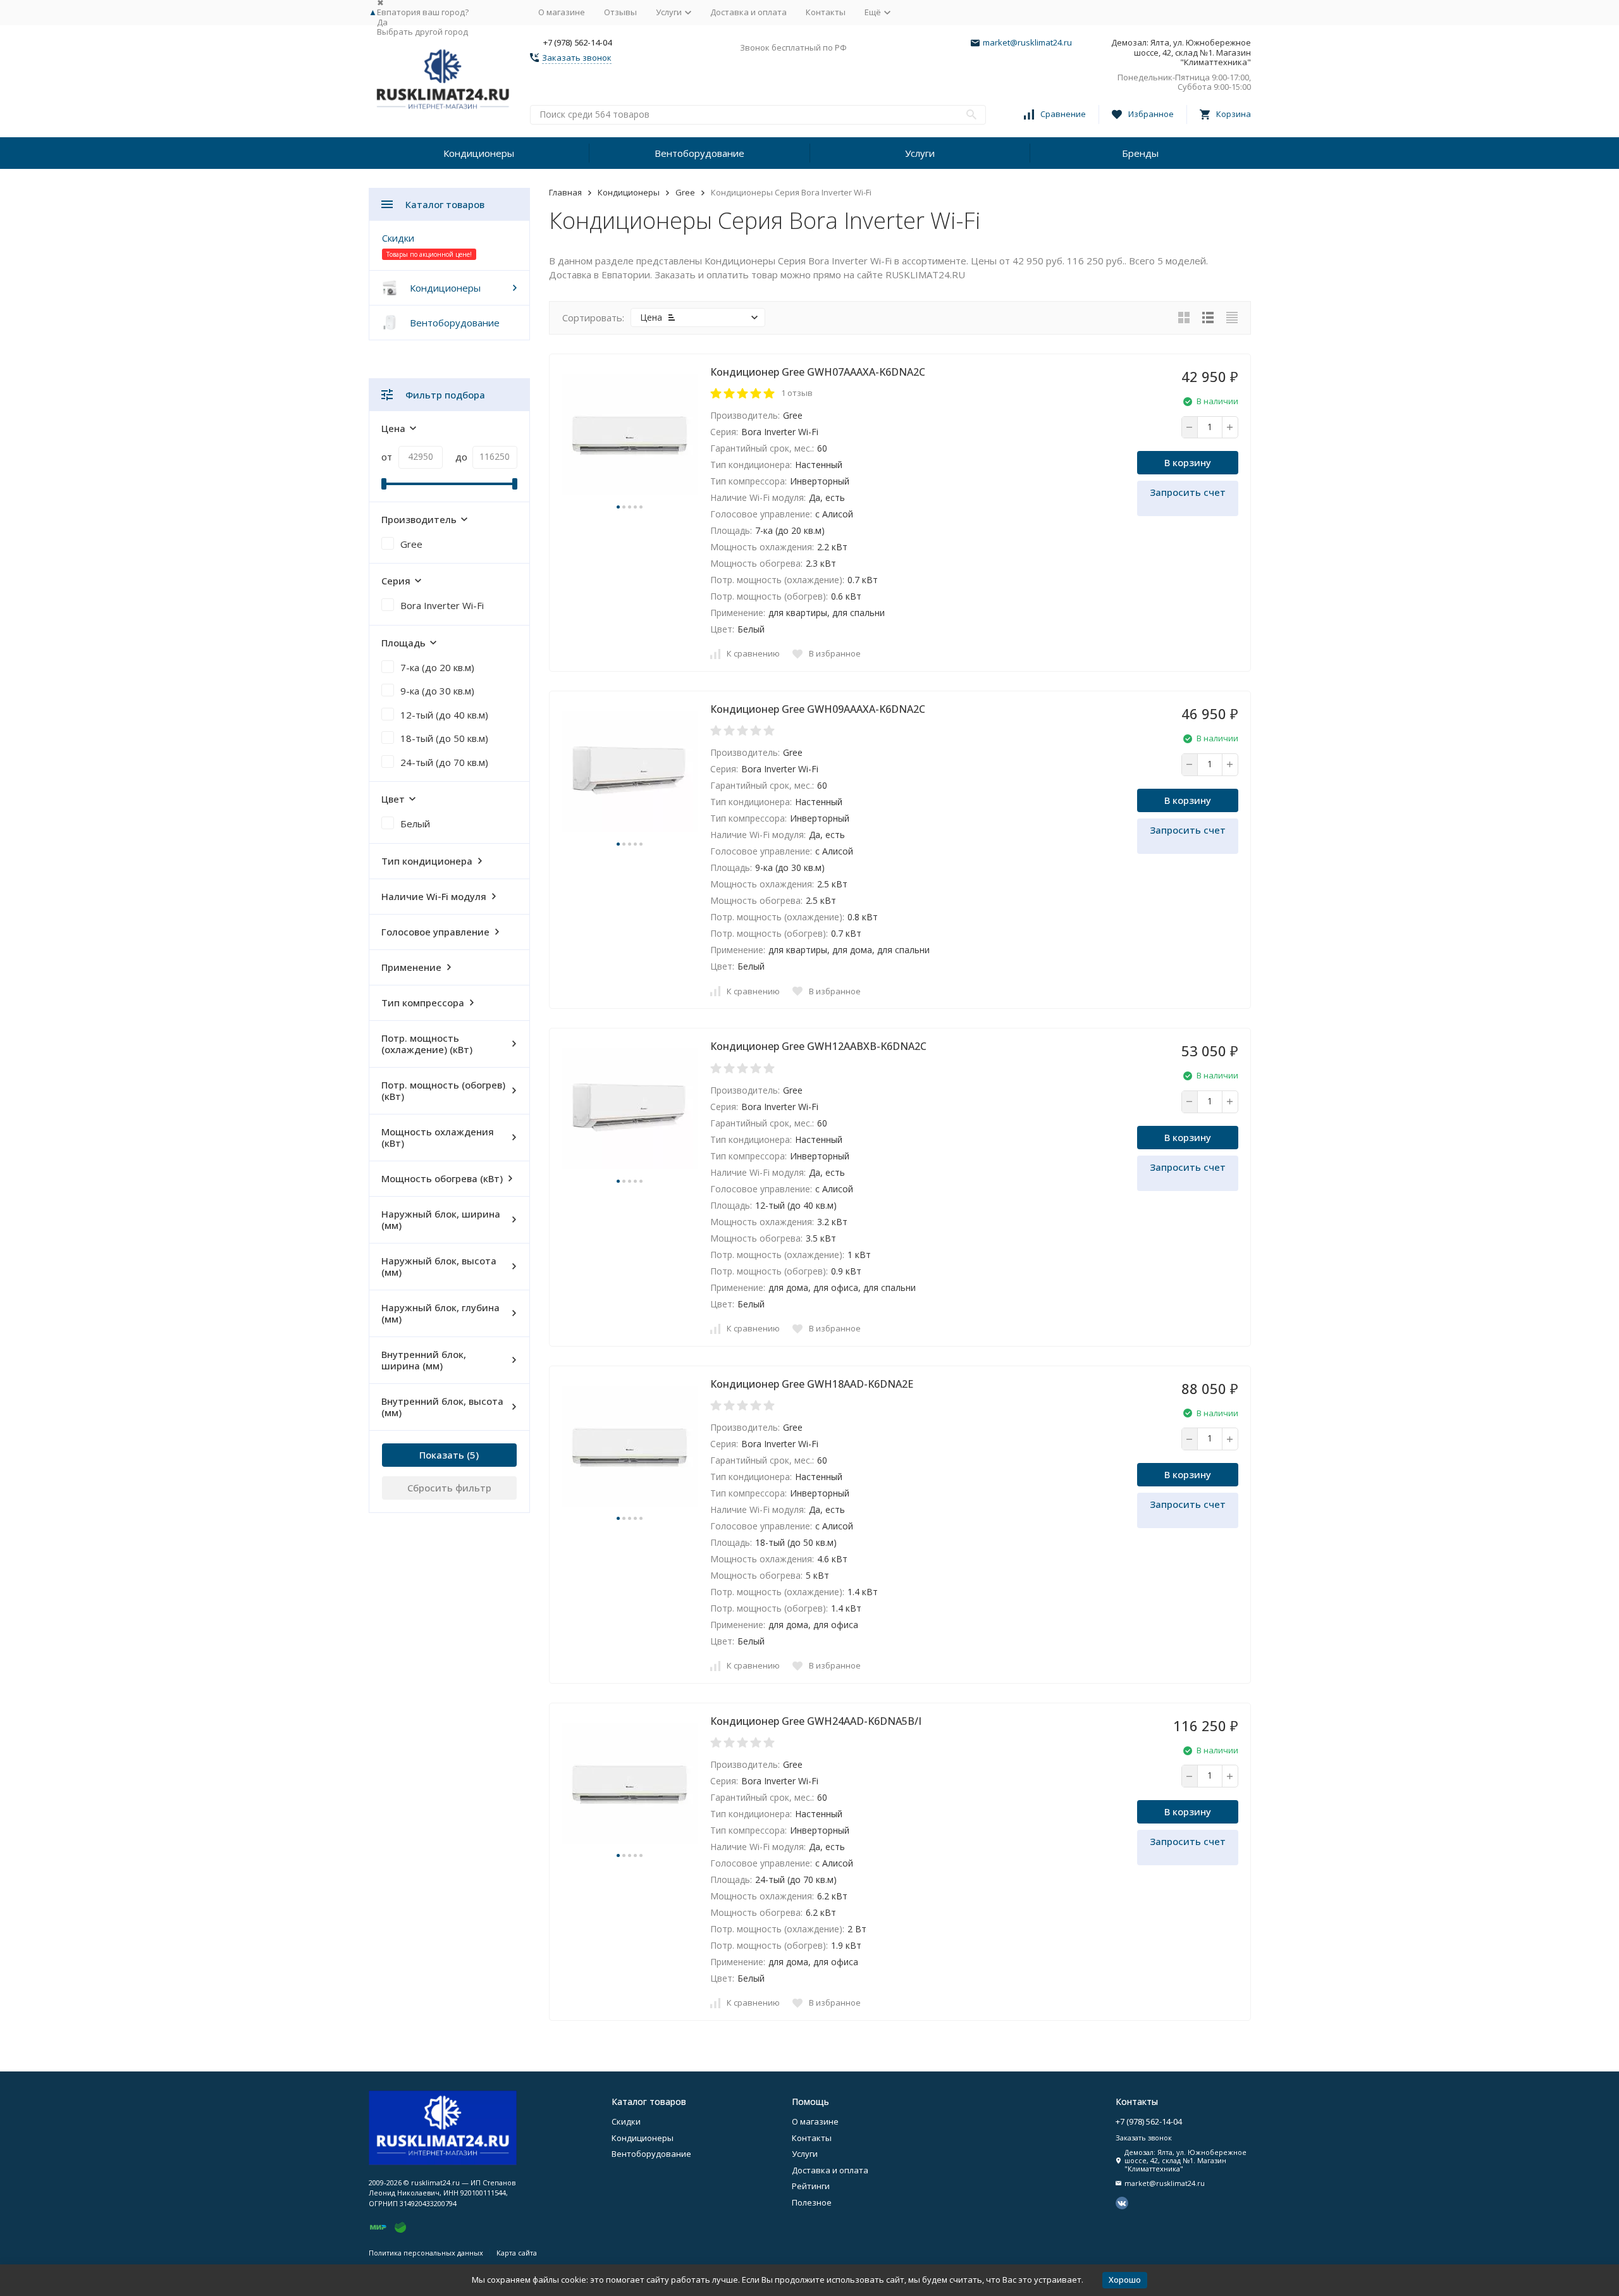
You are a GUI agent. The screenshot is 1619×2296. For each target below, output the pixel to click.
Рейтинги (811, 2186)
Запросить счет (1188, 492)
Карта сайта (517, 2253)
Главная (565, 192)
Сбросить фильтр (449, 1488)
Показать (442, 1455)
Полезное (812, 2202)
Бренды (1140, 153)
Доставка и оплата (748, 12)
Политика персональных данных (426, 2253)
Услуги (920, 153)
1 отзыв (797, 393)
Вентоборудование (699, 153)
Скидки (398, 238)
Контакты (826, 12)
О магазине (562, 12)
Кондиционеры (479, 153)
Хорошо (1125, 2280)
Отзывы (620, 12)
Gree (685, 192)
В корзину (1188, 462)
